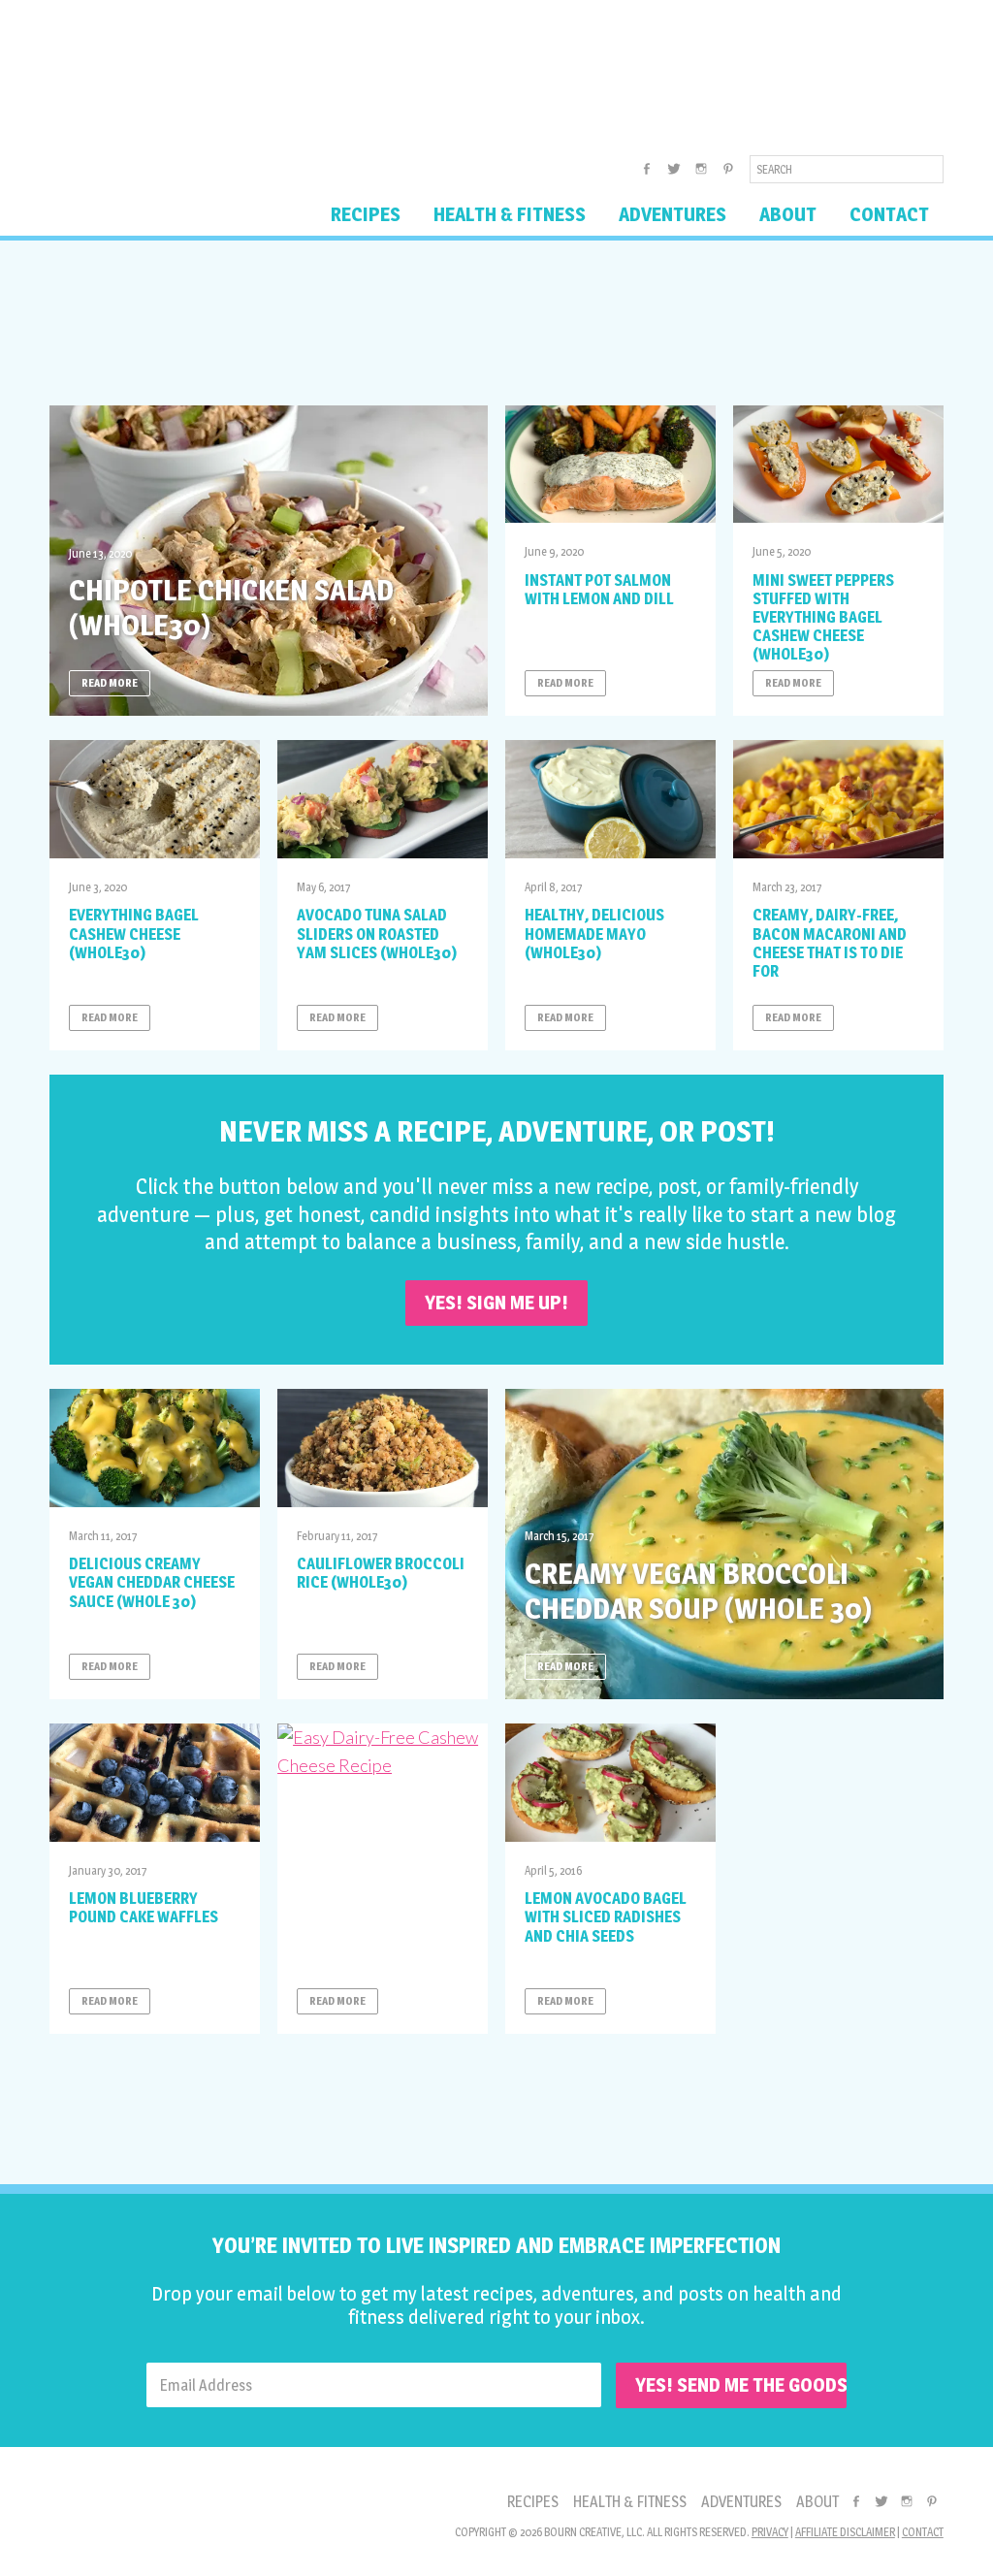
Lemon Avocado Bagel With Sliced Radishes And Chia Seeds (606, 1917)
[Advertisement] (496, 323)
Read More (110, 683)
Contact (923, 2532)
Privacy (770, 2532)
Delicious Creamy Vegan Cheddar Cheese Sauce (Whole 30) (152, 1582)
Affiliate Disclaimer (845, 2532)
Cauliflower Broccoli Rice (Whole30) (381, 1573)
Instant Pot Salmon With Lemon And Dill (599, 590)
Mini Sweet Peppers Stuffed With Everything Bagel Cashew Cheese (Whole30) (823, 618)
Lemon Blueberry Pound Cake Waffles (144, 1908)
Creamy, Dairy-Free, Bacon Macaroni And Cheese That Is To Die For (830, 943)
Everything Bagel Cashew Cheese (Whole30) (134, 934)
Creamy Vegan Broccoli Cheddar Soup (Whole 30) (698, 1591)
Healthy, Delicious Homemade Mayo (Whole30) (594, 934)
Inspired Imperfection (202, 72)
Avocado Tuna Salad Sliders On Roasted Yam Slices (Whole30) (377, 934)
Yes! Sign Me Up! (496, 1303)
